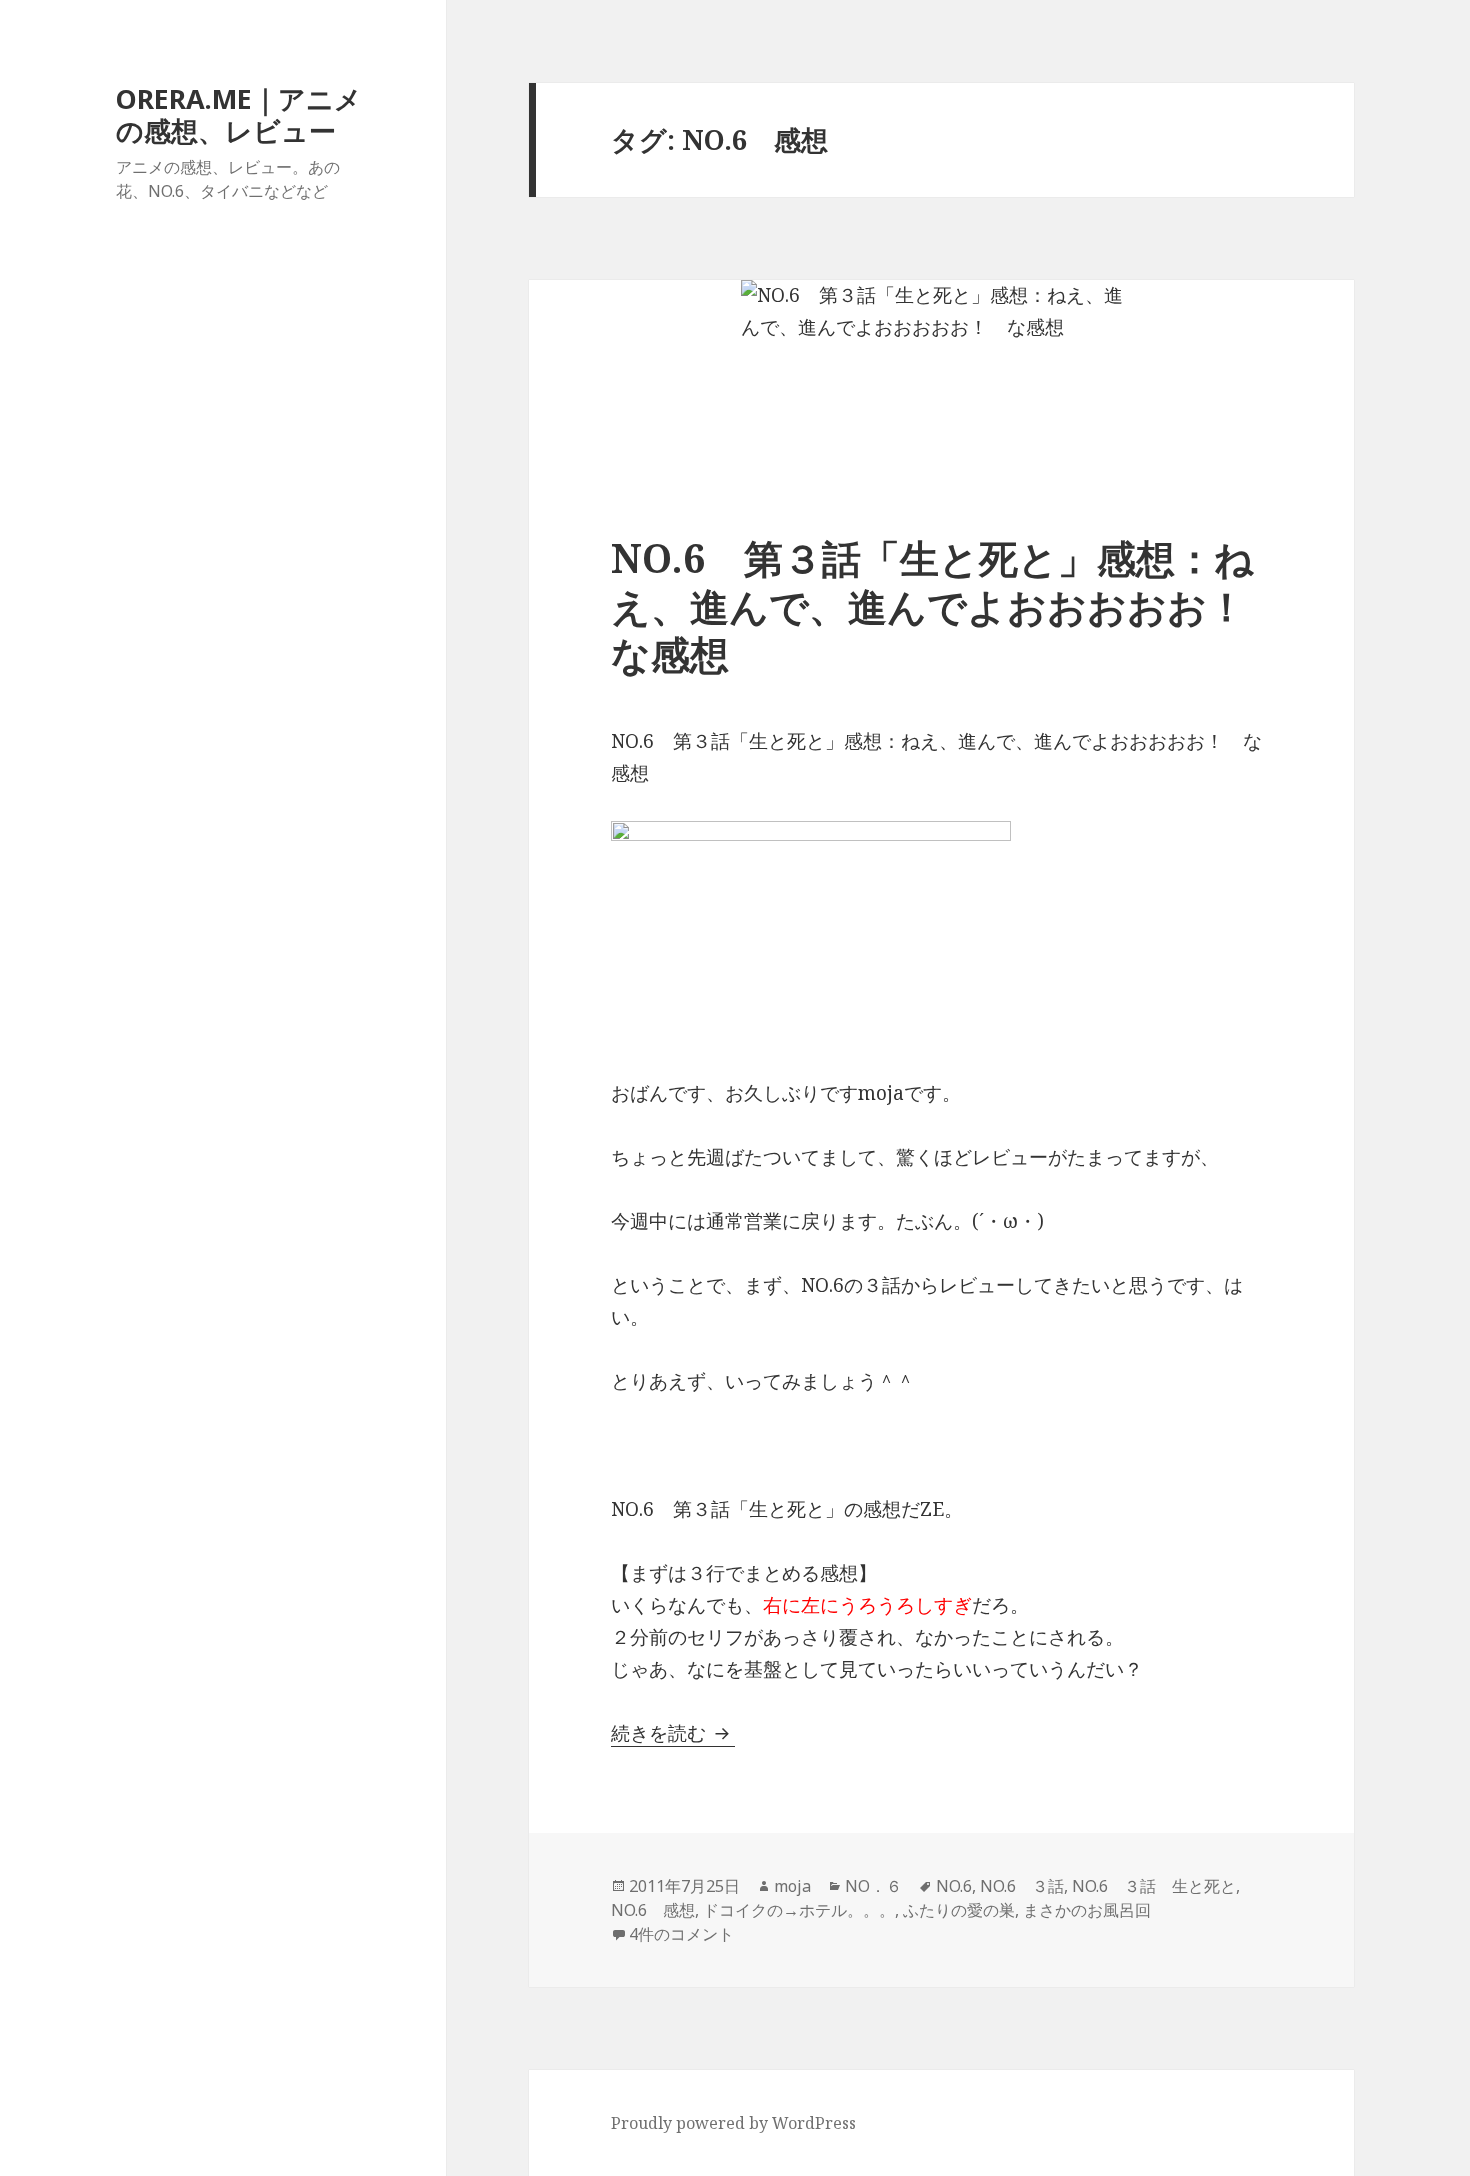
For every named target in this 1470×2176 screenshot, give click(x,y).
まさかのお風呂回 (1087, 1910)
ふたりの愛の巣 (959, 1910)
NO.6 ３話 (1022, 1886)
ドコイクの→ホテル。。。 (799, 1910)
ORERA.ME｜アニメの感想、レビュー (239, 114)
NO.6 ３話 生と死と (1154, 1886)
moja (792, 1886)
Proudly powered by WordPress (733, 2123)
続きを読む (673, 1733)
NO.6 (954, 1886)
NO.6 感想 (653, 1910)
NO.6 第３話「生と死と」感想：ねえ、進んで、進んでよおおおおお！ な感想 (948, 605)
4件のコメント (681, 1934)
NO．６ (873, 1886)
